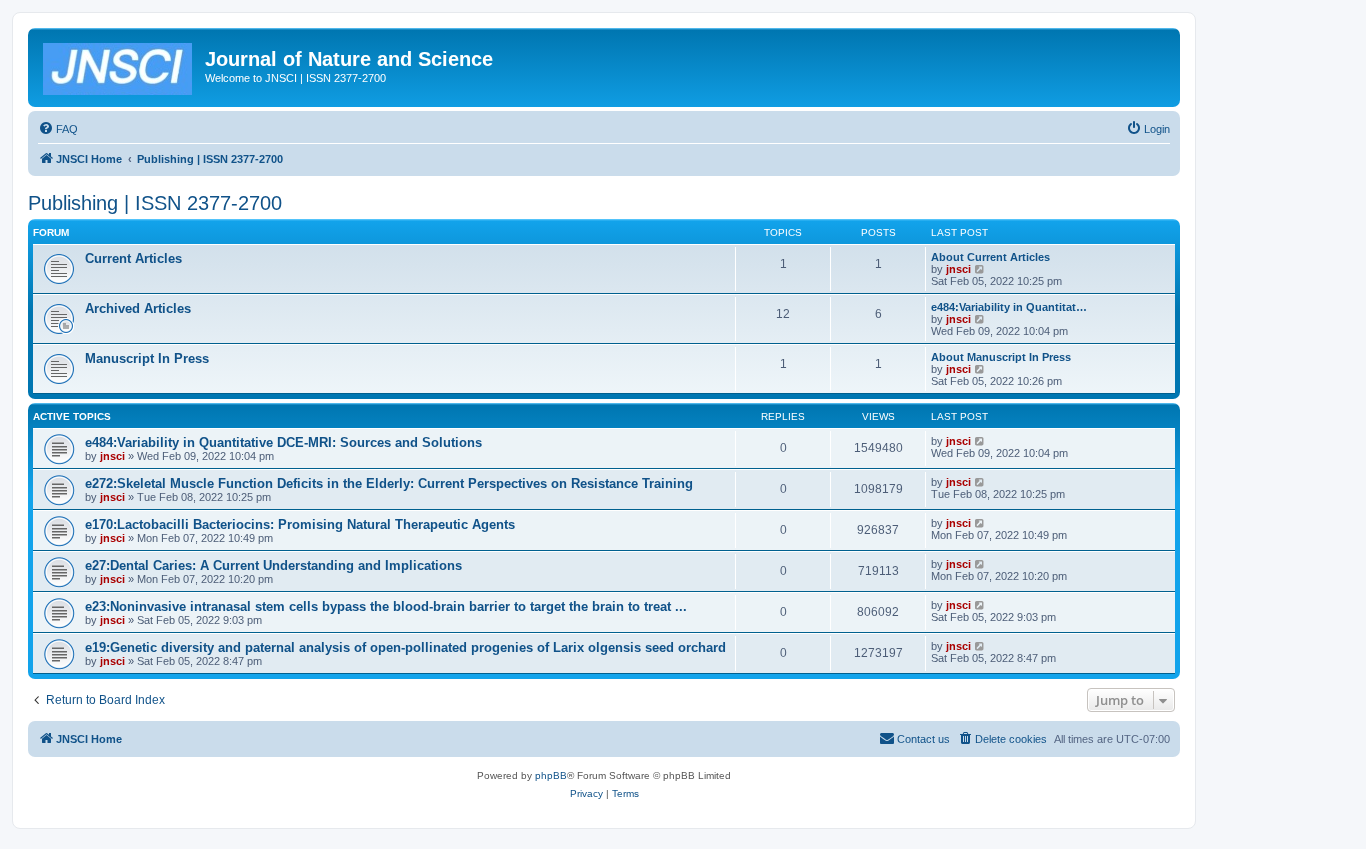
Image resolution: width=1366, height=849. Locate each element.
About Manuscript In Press (1001, 357)
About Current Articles (990, 257)
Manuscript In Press (147, 358)
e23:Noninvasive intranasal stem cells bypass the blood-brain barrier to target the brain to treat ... (386, 606)
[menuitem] (58, 129)
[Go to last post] (980, 441)
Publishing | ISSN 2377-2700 (155, 203)
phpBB (551, 775)
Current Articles (133, 258)
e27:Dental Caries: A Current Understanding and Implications (273, 565)
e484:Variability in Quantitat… (1009, 307)
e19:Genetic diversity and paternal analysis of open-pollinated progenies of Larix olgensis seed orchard (405, 647)
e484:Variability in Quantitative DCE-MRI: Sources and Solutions (283, 442)
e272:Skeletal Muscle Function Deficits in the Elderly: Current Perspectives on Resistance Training (389, 483)
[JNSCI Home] (119, 65)
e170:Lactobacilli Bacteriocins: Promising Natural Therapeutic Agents (300, 524)
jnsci (958, 269)
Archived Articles (138, 308)
